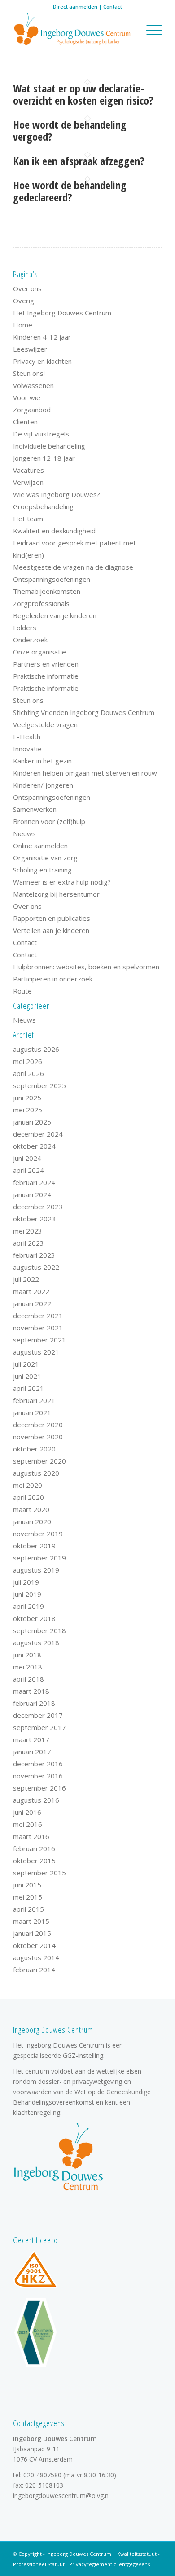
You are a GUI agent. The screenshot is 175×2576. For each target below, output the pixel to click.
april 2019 (28, 1606)
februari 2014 (34, 1970)
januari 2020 (32, 1521)
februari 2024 (34, 1182)
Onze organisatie (39, 652)
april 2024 (28, 1170)
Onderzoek (30, 640)
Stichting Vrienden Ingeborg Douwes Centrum (84, 712)
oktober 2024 (34, 1146)
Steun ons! (29, 373)
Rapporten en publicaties (52, 918)
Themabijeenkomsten (47, 591)
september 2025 (39, 1085)
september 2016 (39, 1788)
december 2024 (38, 1134)
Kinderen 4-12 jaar (42, 337)
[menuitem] (150, 30)
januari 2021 (32, 1412)
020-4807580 (42, 2475)
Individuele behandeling (49, 446)
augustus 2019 (36, 1570)
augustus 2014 (36, 1957)
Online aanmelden (40, 846)
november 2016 (38, 1776)
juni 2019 (27, 1594)
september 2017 (39, 1727)
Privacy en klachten (42, 361)
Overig (24, 301)
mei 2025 (28, 1110)
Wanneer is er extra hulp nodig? (62, 882)
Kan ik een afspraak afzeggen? (79, 161)
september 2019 (39, 1558)
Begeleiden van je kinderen (55, 615)
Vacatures (28, 470)
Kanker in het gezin (42, 761)
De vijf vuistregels (41, 434)
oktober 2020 (34, 1449)
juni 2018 (27, 1655)
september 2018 (39, 1630)
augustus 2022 (36, 1267)
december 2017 (38, 1715)
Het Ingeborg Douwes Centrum (62, 313)
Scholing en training (42, 870)
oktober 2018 (34, 1618)
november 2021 (38, 1328)
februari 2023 (34, 1255)
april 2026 (28, 1073)
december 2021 (38, 1316)
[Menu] (150, 30)
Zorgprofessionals (41, 603)
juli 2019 (26, 1582)
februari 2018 (34, 1703)
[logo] (72, 30)
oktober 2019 (34, 1546)
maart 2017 (31, 1739)
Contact (113, 7)
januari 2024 (32, 1194)
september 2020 (39, 1461)
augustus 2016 (36, 1800)
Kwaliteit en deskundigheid (54, 531)
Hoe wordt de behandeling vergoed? (70, 130)
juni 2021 (27, 1376)
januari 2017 (32, 1752)
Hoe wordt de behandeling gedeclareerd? (70, 191)
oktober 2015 (34, 1861)
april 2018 (28, 1679)
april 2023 (28, 1243)
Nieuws (24, 833)
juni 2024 (27, 1158)
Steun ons (28, 700)
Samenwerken (35, 809)
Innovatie (27, 749)
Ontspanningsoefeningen (52, 579)
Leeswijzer (30, 349)
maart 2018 (31, 1691)
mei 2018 (28, 1667)
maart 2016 (31, 1836)
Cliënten (25, 422)
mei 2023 (28, 1231)
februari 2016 (34, 1848)
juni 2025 (27, 1098)
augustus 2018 (36, 1643)
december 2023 (38, 1207)
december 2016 (38, 1764)
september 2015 (39, 1873)
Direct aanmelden (75, 7)
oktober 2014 (34, 1945)
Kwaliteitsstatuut (137, 2554)
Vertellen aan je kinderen (51, 930)
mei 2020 (28, 1485)
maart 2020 (31, 1509)
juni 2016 (27, 1812)
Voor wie (27, 397)
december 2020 (38, 1425)
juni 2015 (27, 1885)
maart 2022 (31, 1291)
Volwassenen (33, 385)
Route (22, 991)
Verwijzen (28, 482)
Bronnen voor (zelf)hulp (49, 821)
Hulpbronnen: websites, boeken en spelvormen (86, 967)
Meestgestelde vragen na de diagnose (73, 567)
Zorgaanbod (32, 410)
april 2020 (28, 1497)
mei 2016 (28, 1824)
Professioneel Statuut (39, 2564)
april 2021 (28, 1388)
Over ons (27, 288)
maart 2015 (31, 1921)
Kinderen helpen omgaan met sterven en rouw (85, 773)
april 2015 (28, 1909)
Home (23, 325)
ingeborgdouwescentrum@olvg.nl (61, 2495)
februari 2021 (34, 1400)
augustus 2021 (36, 1352)
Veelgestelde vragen (45, 724)
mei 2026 (28, 1061)
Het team (28, 519)
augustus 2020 (36, 1473)
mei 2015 (28, 1897)
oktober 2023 (34, 1219)
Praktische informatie (46, 676)
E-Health (27, 737)
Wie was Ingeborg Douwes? (57, 494)
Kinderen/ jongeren (43, 785)
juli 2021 (26, 1364)
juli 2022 (26, 1279)
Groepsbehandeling (43, 506)
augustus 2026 (36, 1049)
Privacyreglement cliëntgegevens (109, 2564)
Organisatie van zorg (45, 858)
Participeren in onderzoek (53, 979)
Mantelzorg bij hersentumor (56, 894)
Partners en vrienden (46, 664)
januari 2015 (32, 1933)
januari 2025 (32, 1122)
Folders (25, 628)
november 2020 (38, 1437)
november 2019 (38, 1534)
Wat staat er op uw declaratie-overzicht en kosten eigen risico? (83, 94)
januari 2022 (32, 1303)
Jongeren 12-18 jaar (44, 458)
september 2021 (39, 1340)
